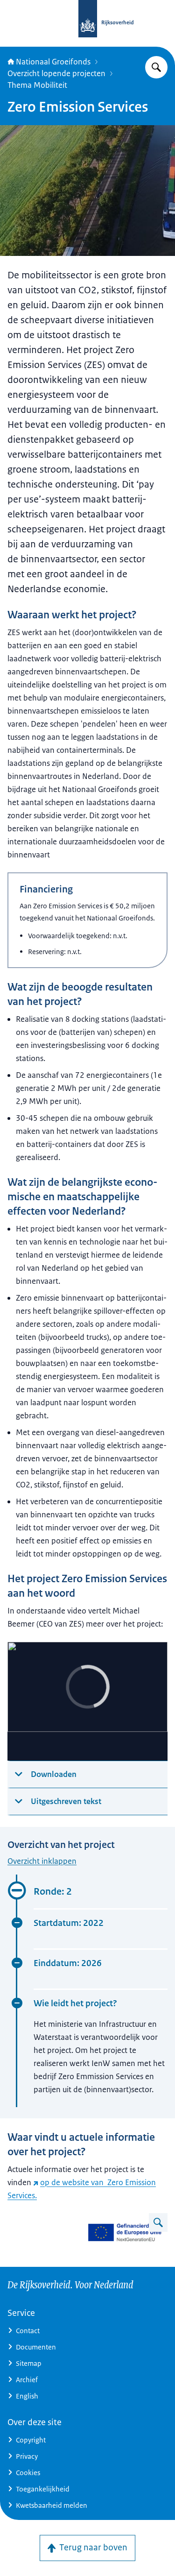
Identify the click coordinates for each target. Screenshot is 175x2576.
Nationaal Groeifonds (53, 62)
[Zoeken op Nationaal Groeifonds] (156, 67)
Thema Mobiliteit (37, 85)
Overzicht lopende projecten (56, 73)
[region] (87, 1702)
